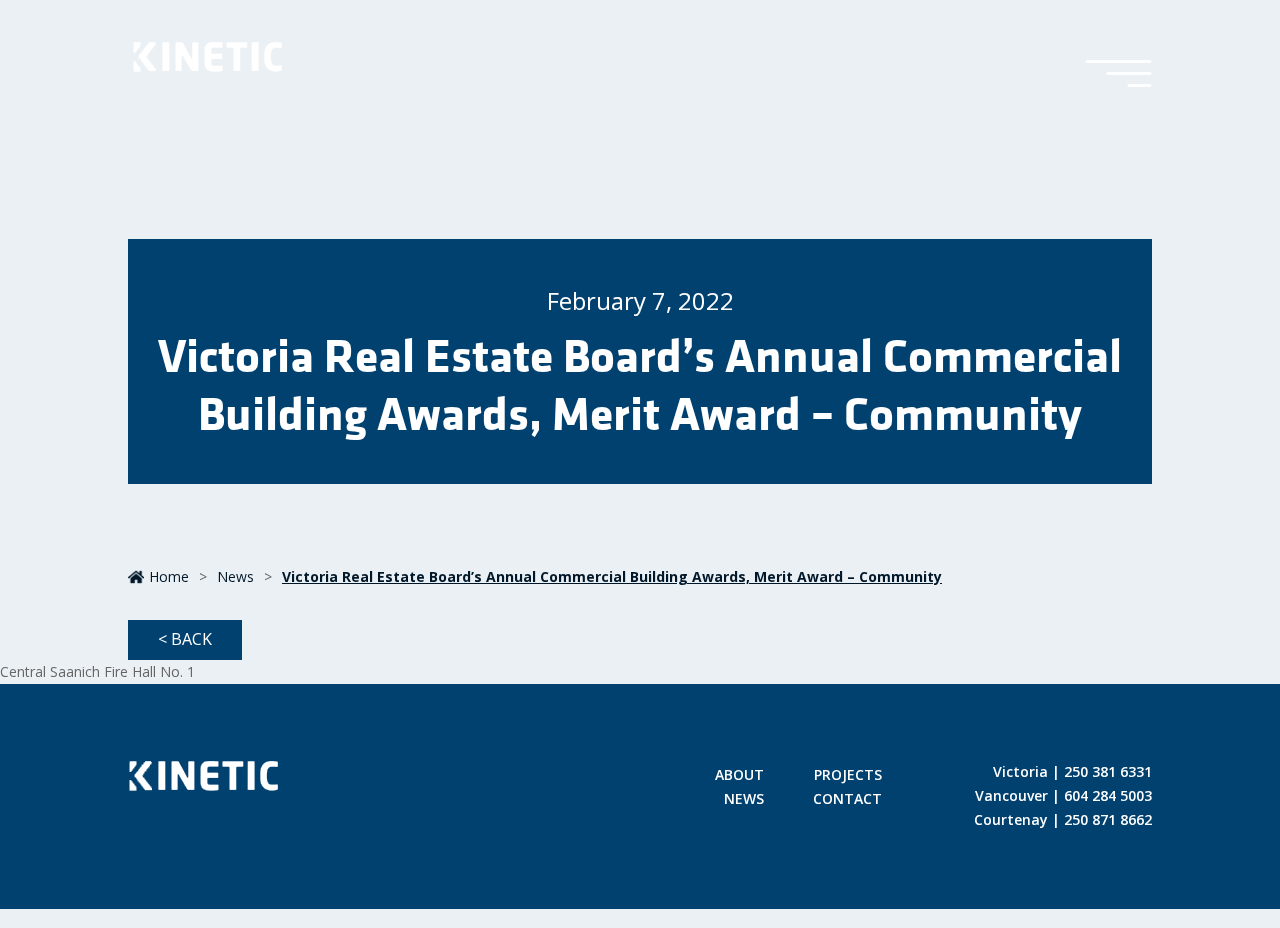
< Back (185, 639)
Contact (847, 800)
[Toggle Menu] (1118, 75)
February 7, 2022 (640, 300)
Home (169, 576)
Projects (848, 776)
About (739, 776)
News (235, 576)
